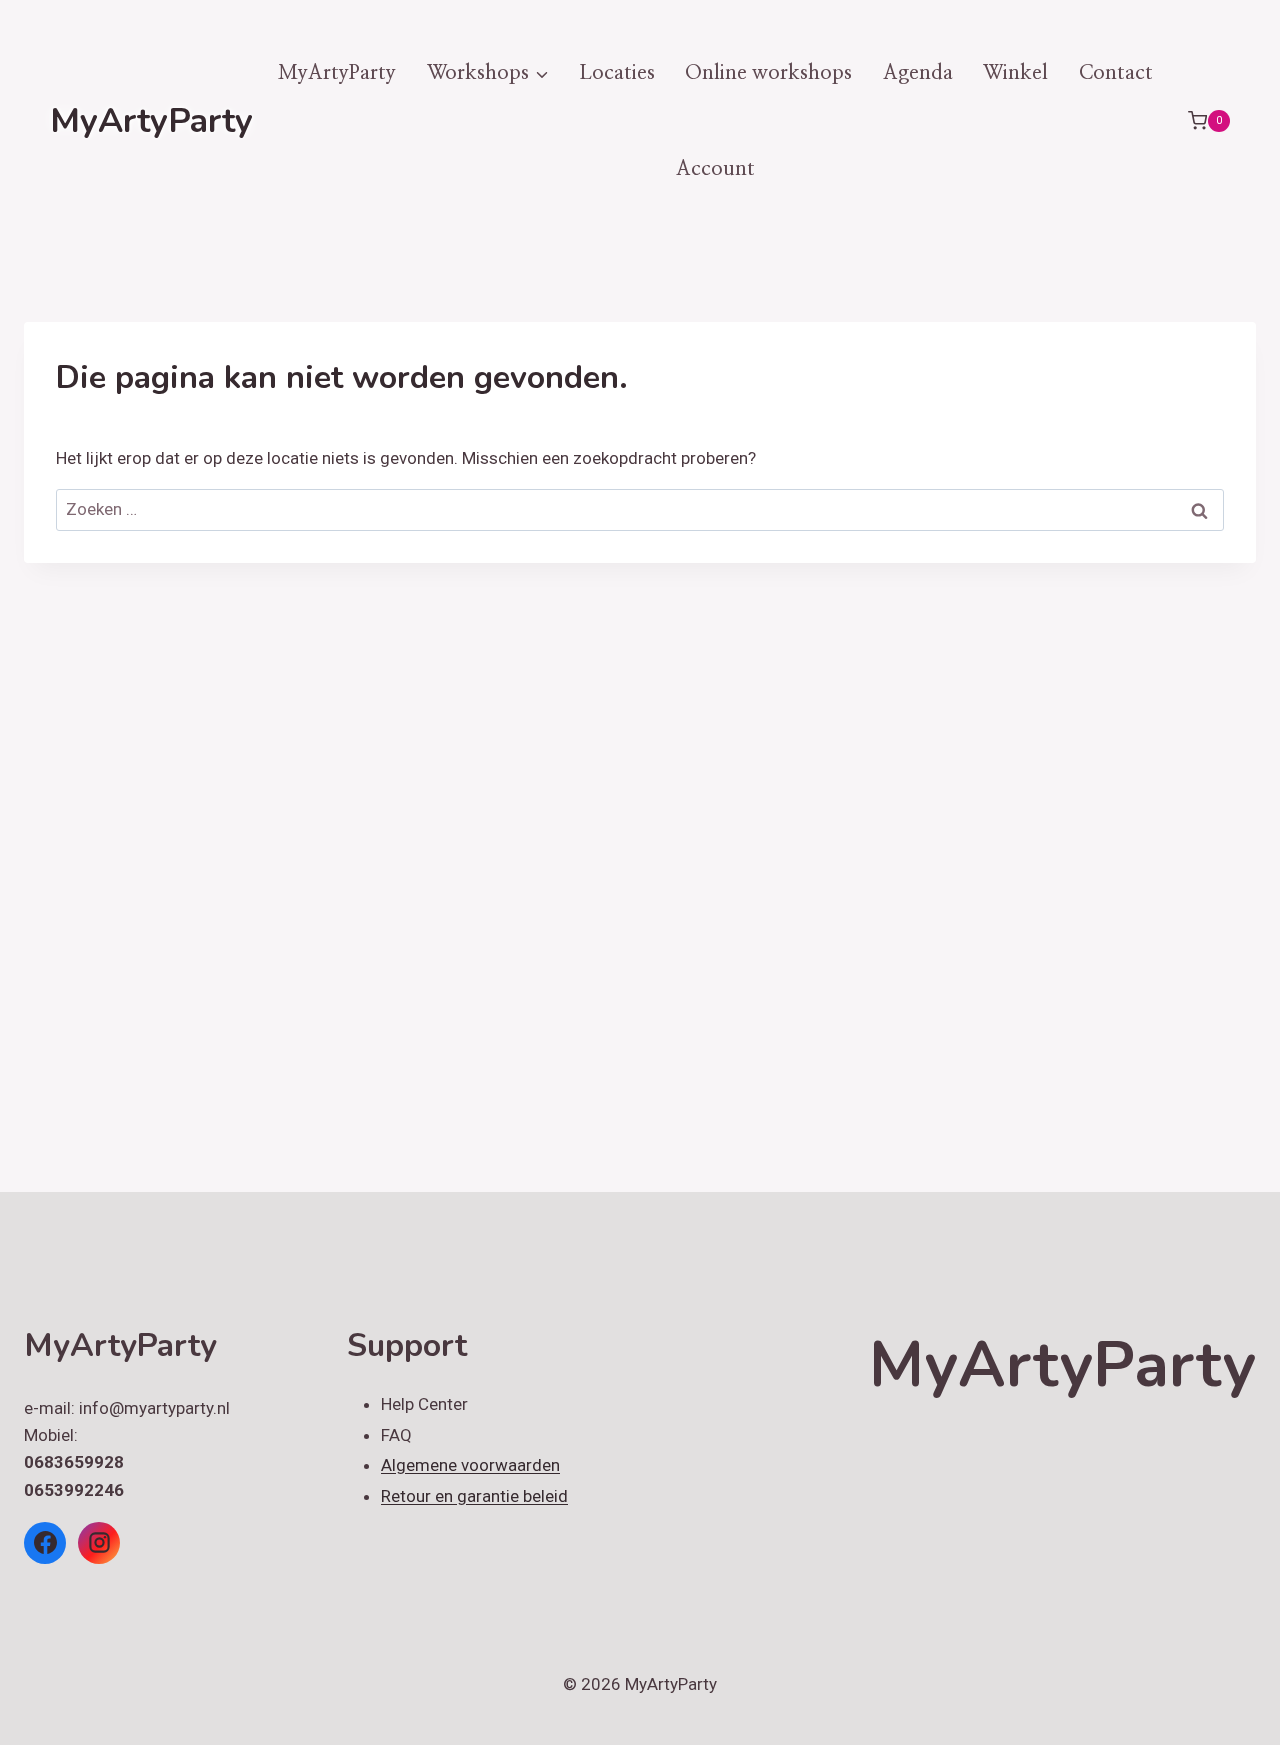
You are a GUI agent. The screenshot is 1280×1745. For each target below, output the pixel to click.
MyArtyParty (337, 73)
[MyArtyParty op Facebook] (45, 1543)
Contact (1116, 73)
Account (715, 169)
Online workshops (768, 73)
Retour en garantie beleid (474, 1496)
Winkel (1015, 73)
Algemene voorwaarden (470, 1465)
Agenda (918, 73)
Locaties (617, 73)
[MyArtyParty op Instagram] (99, 1543)
